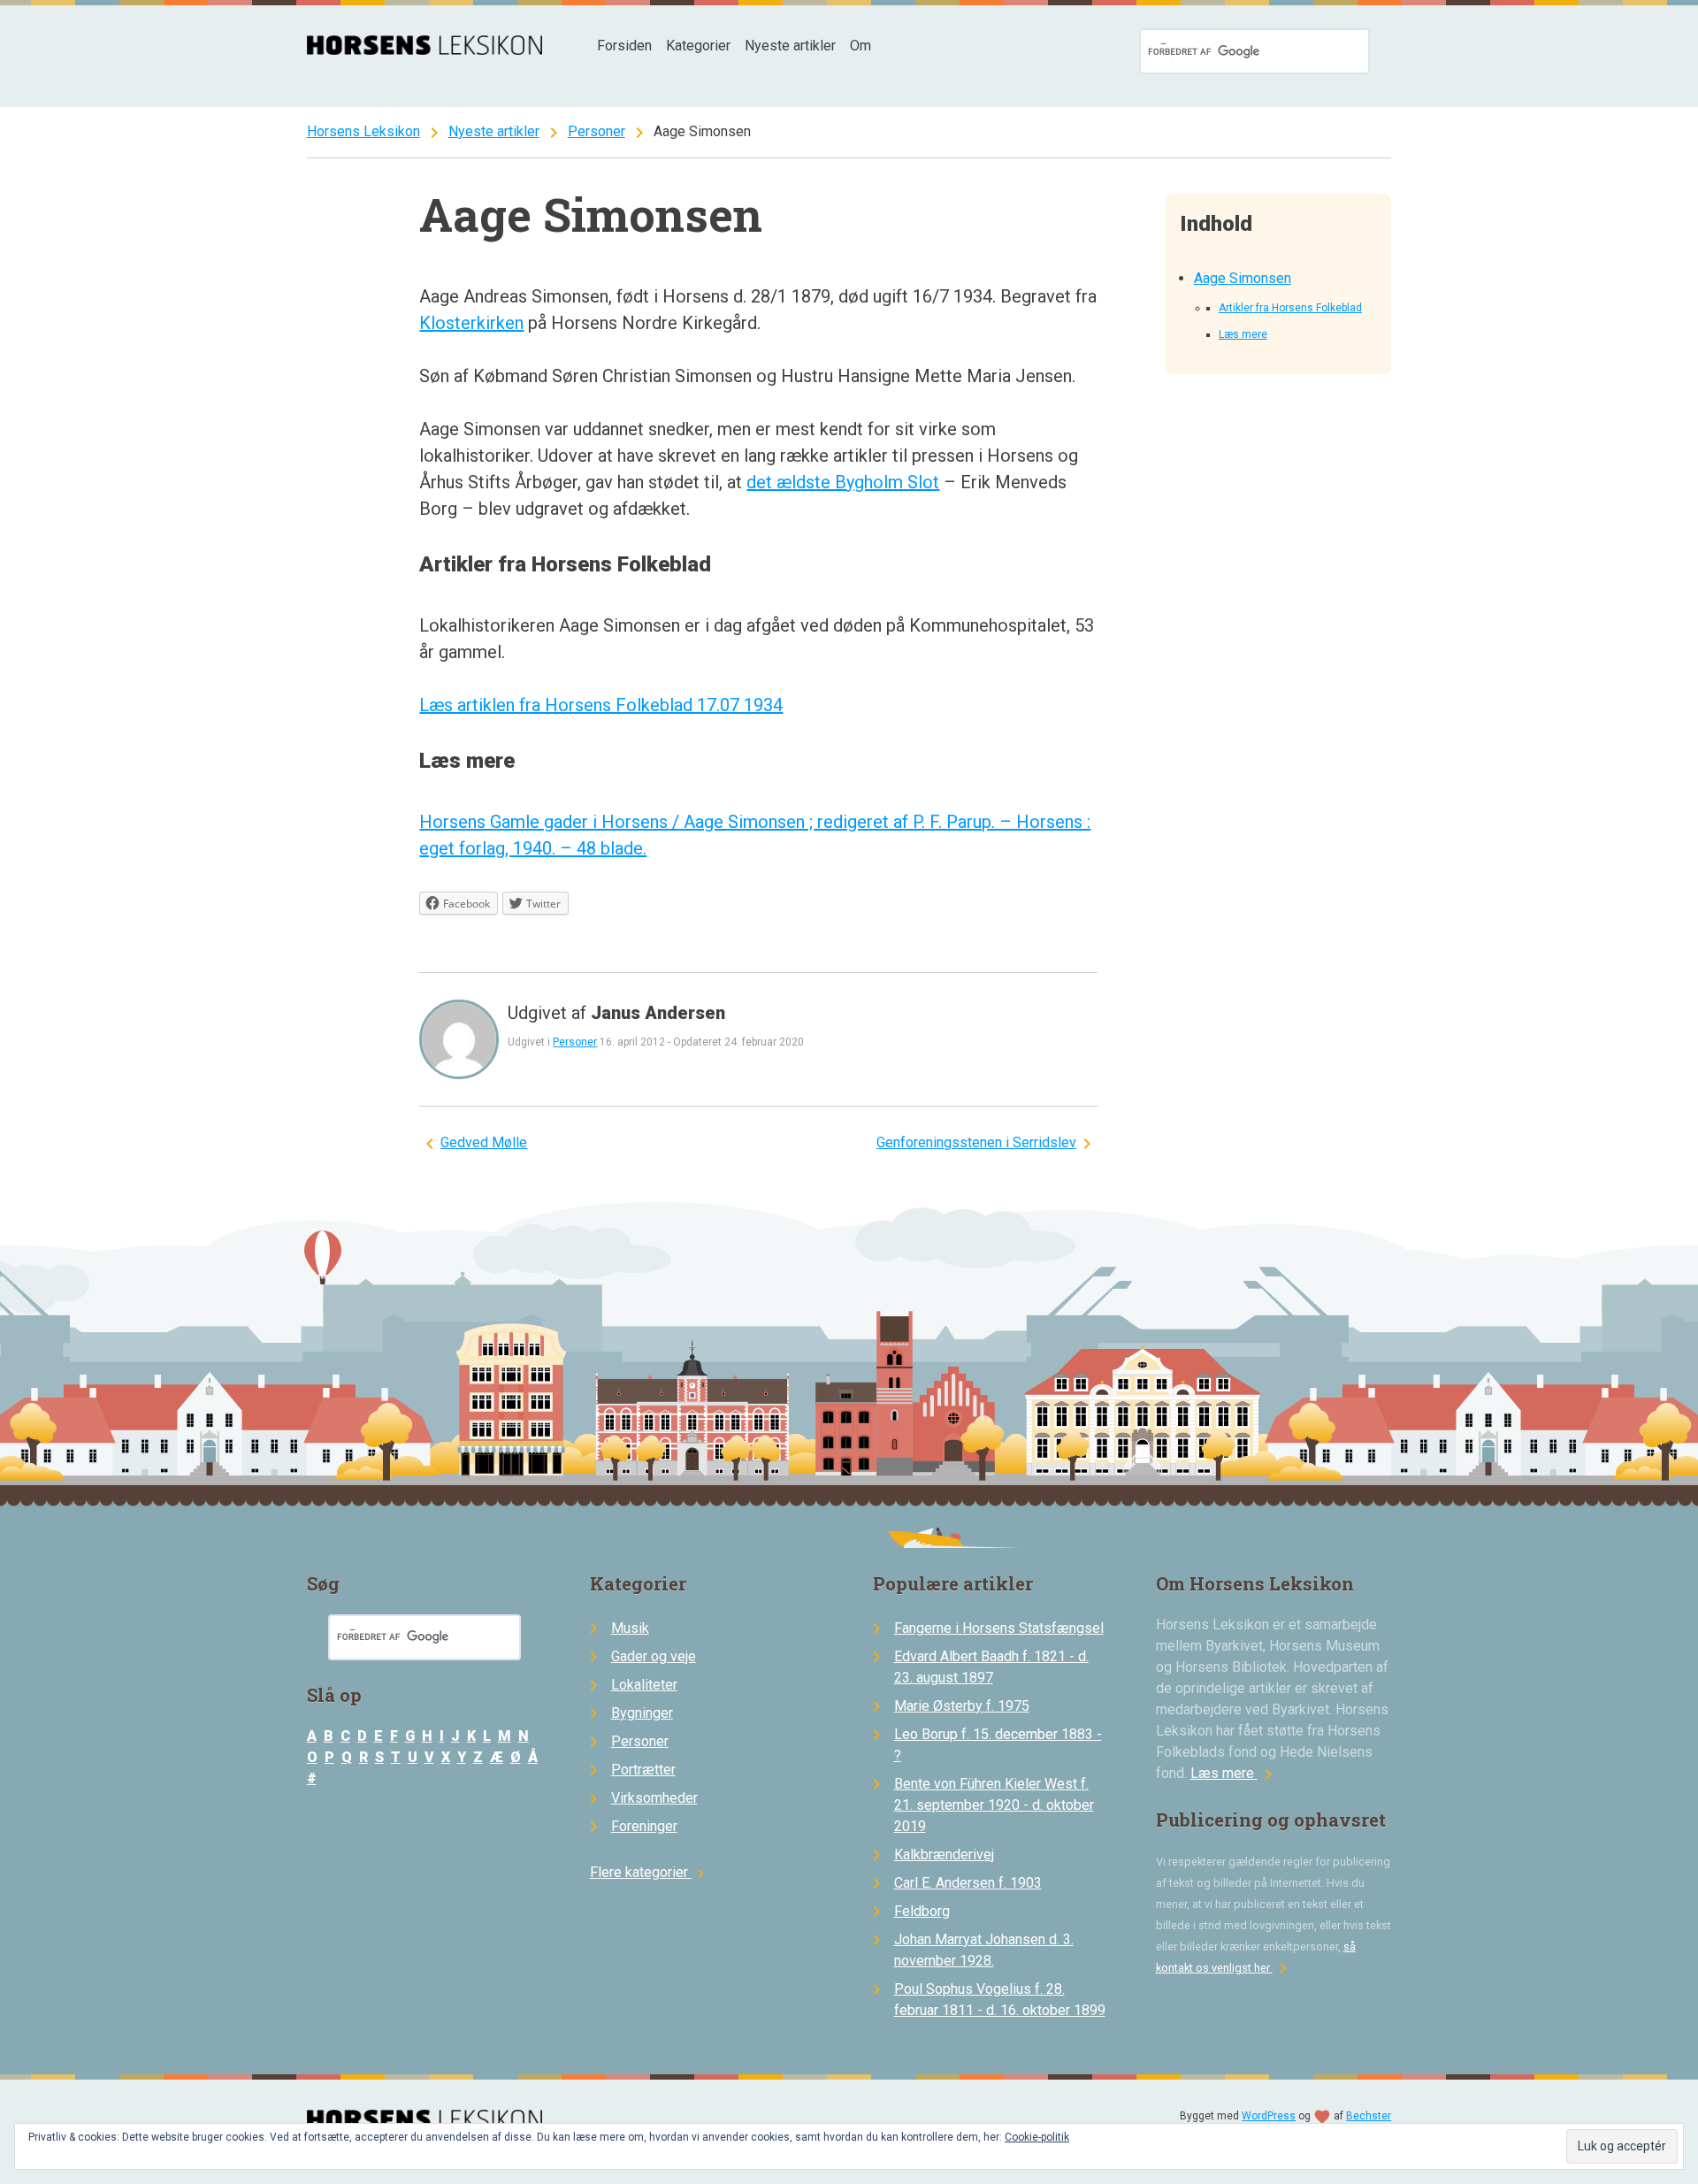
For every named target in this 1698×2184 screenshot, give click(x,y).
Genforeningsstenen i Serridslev (976, 1142)
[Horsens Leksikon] (425, 50)
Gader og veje (654, 1656)
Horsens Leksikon (363, 131)
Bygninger (642, 1713)
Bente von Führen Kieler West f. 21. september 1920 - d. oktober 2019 (994, 1805)
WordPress (1269, 2116)
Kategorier (698, 46)
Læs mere (1243, 334)
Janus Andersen (658, 1013)
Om (860, 46)
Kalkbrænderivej (944, 1854)
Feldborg (922, 1911)
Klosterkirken (471, 323)
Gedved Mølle (484, 1142)
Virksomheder (654, 1798)
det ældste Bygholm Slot (843, 482)
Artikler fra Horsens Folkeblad (1290, 308)
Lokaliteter (644, 1685)
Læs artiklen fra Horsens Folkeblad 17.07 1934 (601, 705)
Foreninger (644, 1826)
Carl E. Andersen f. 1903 (968, 1883)
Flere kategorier (650, 1872)
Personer (597, 131)
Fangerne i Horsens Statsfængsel (999, 1628)
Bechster (1369, 2116)
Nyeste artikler (790, 46)
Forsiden (624, 46)
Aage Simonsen (1243, 278)
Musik (630, 1628)
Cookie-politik (1037, 2137)
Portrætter (643, 1770)
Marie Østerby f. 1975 (962, 1706)
